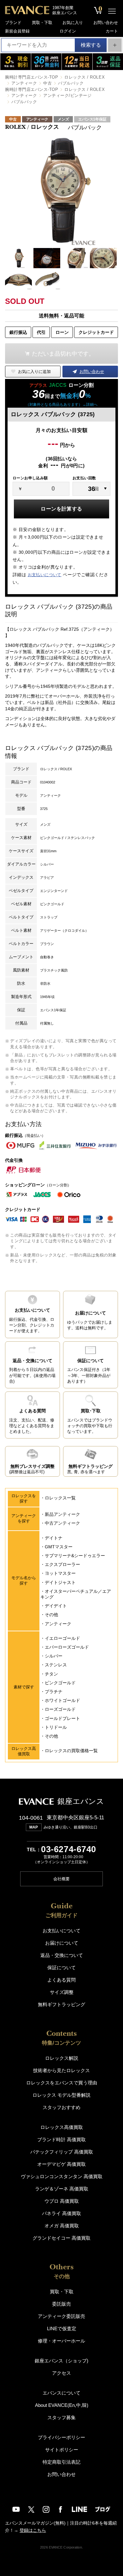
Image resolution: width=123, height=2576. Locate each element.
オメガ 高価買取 (62, 2226)
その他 (51, 1615)
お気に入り (73, 23)
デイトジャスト (60, 1582)
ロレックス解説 (62, 2058)
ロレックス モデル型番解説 (61, 2095)
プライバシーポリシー (61, 2437)
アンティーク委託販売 (61, 2316)
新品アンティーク (62, 1514)
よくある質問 (61, 1980)
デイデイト (56, 1606)
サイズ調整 (62, 1992)
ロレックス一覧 (60, 1498)
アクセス (61, 2373)
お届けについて (62, 1943)
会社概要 (61, 1879)
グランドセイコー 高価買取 (61, 2238)
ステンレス (56, 1665)
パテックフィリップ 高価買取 (62, 2152)
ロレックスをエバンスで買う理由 (62, 2083)
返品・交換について (62, 1955)
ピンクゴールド (60, 1683)
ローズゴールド (60, 1709)
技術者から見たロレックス (61, 2070)
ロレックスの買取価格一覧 (71, 1751)
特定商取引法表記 (61, 2462)
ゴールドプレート (62, 1718)
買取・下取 (42, 23)
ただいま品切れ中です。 (63, 354)
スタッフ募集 (61, 2417)
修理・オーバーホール (61, 2341)
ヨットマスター (60, 1573)
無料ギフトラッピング (61, 2004)
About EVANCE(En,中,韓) (62, 2405)
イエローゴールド (62, 1638)
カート (112, 31)
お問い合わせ (106, 23)
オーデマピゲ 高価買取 (61, 2164)
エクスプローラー (62, 1564)
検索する (91, 45)
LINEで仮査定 (62, 2328)
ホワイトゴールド (62, 1700)
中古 (47, 83)
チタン (51, 1674)
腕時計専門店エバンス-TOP (32, 77)
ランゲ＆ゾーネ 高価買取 (62, 2189)
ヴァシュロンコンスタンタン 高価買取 (62, 2176)
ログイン (68, 31)
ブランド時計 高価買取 (61, 2139)
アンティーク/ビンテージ (67, 95)
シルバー (54, 1656)
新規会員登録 (17, 31)
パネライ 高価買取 (61, 2213)
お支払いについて (45, 575)
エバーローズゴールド (67, 1647)
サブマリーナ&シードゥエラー (75, 1556)
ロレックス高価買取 (62, 2127)
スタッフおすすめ (61, 2107)
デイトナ (54, 1538)
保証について (61, 1967)
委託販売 (61, 2304)
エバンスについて (61, 2393)
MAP (34, 1827)
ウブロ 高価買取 (62, 2201)
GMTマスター (59, 1547)
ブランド (13, 23)
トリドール (56, 1727)
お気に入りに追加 (34, 372)
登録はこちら (33, 2530)
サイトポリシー (62, 2450)
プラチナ (54, 1692)
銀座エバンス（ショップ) (61, 2361)
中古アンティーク (62, 1523)
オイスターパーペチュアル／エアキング (76, 1594)
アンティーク (24, 83)
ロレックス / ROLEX (85, 77)
